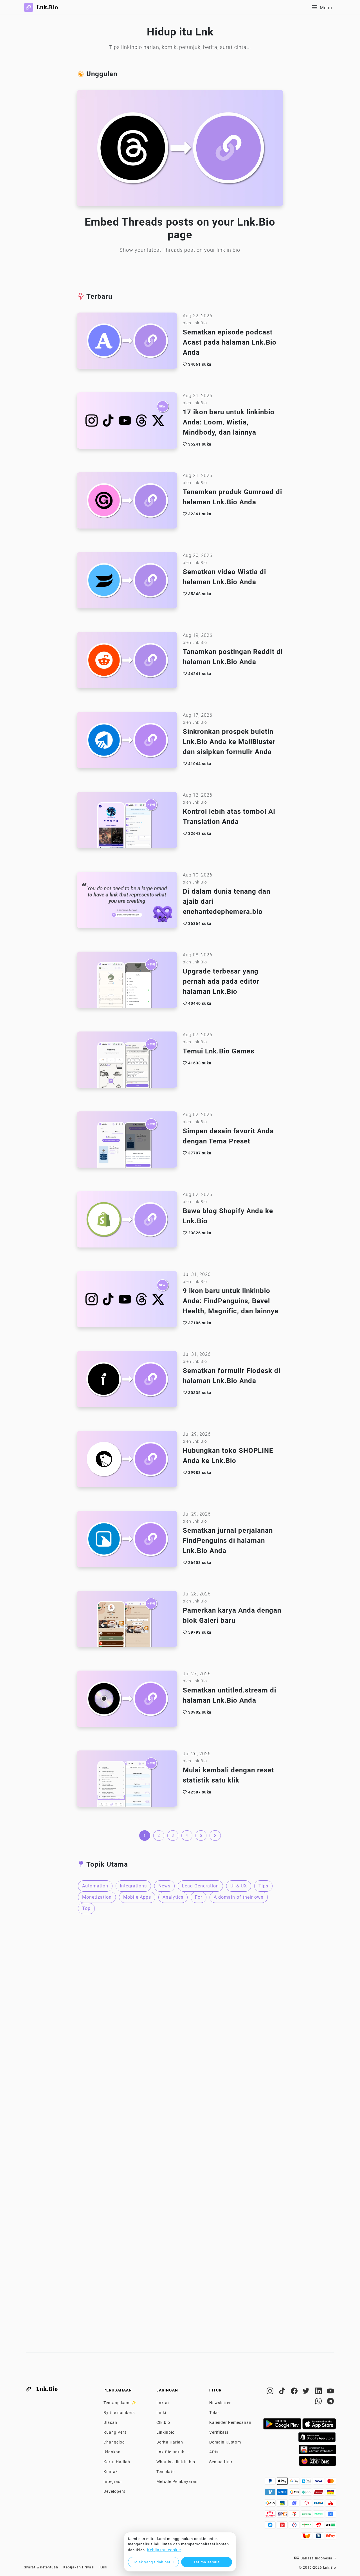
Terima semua (207, 2562)
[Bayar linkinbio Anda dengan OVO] (295, 2526)
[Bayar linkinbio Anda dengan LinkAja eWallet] (283, 2526)
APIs (214, 2452)
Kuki (103, 2567)
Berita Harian (170, 2442)
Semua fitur (221, 2462)
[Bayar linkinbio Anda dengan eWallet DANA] (271, 2526)
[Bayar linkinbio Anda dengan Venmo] (271, 2494)
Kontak (111, 2472)
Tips (263, 1886)
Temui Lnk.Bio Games (219, 1051)
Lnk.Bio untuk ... (173, 2452)
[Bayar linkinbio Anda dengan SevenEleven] (295, 2516)
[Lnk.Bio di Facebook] (295, 2392)
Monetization (97, 1897)
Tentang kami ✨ (120, 2403)
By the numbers (119, 2413)
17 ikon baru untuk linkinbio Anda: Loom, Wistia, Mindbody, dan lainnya (229, 422)
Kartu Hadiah (117, 2462)
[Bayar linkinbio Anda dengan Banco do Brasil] (295, 2505)
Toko (214, 2413)
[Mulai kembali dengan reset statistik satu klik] (127, 1780)
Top (86, 1908)
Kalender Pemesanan (230, 2422)
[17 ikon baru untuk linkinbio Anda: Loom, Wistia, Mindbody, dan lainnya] (127, 422)
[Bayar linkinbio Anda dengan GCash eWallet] (331, 2516)
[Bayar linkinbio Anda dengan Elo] (295, 2494)
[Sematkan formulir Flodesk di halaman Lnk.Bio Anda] (127, 1381)
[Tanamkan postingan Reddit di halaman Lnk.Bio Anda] (127, 662)
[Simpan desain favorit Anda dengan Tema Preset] (127, 1141)
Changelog (114, 2442)
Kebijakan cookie (164, 2550)
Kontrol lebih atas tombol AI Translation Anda (229, 817)
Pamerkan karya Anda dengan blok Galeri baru (232, 1615)
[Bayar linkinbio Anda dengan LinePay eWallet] (331, 2526)
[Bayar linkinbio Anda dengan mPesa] (307, 2526)
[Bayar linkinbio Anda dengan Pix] (307, 2494)
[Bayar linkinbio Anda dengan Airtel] (319, 2526)
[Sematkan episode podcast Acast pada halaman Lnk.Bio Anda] (127, 342)
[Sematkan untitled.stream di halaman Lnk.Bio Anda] (127, 1700)
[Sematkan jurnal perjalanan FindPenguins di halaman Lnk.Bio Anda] (127, 1541)
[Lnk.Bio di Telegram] (331, 2402)
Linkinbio (166, 2432)
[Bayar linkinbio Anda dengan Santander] (331, 2505)
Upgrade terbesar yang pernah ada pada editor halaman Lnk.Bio (221, 981)
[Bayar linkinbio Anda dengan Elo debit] (271, 2505)
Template (166, 2472)
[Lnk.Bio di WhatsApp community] (319, 2402)
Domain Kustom (225, 2442)
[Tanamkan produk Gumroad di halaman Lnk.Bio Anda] (127, 502)
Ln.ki (161, 2413)
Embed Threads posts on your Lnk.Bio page (180, 228)
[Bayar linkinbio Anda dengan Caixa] (319, 2505)
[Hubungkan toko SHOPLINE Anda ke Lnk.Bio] (127, 1461)
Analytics (173, 1897)
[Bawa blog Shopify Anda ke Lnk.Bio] (127, 1221)
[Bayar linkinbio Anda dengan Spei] (283, 2516)
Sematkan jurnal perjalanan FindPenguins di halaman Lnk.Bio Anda (228, 1541)
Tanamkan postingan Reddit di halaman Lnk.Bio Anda (233, 657)
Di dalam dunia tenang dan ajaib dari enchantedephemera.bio (227, 902)
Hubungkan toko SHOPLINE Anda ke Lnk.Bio (228, 1456)
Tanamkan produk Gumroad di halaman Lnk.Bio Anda (232, 497)
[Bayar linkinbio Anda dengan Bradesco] (307, 2505)
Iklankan (112, 2452)
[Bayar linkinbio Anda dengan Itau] (283, 2505)
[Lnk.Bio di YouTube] (331, 2392)
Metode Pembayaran (177, 2481)
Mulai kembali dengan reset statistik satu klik (228, 1775)
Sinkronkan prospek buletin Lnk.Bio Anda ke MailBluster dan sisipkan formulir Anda (229, 742)
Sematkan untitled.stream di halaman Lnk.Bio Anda (229, 1695)
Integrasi (112, 2481)
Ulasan (110, 2422)
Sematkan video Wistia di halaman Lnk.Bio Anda (224, 577)
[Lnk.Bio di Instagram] (271, 2392)
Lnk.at (163, 2403)
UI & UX (239, 1886)
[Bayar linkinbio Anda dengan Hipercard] (319, 2494)
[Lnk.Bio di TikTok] (283, 2392)
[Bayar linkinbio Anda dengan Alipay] (307, 2483)
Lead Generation (200, 1886)
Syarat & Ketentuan (41, 2567)
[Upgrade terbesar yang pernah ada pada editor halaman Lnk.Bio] (127, 981)
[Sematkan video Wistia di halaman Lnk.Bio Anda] (127, 582)
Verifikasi (219, 2432)
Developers (114, 2491)
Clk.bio (163, 2422)
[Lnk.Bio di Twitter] (307, 2392)
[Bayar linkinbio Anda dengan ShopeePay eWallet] (331, 2537)
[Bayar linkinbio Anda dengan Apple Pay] (283, 2483)
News (164, 1886)
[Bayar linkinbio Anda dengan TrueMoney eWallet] (307, 2537)
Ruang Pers (115, 2432)
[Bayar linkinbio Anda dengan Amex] (283, 2494)
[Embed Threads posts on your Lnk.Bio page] (180, 149)
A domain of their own (239, 1897)
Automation (95, 1886)
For (199, 1897)
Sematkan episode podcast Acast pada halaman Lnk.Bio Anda (230, 342)
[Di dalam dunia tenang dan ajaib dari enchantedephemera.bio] (127, 902)
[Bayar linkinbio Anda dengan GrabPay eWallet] (307, 2516)
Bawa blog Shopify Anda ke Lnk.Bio (228, 1216)
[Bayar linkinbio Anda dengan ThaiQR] (319, 2537)
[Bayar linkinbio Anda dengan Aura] (331, 2494)
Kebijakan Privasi (79, 2567)
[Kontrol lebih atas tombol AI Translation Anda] (127, 822)
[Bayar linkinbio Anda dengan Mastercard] (331, 2483)
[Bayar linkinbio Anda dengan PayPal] (271, 2483)
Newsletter (220, 2403)
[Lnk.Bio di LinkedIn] (319, 2392)
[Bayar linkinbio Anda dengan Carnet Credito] (271, 2516)
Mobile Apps (137, 1897)
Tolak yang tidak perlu (153, 2562)
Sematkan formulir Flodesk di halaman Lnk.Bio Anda (232, 1376)
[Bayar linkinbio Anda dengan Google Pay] (295, 2483)
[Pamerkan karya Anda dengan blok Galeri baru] (127, 1620)
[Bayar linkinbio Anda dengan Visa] (319, 2483)
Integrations (133, 1886)
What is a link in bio (176, 2462)
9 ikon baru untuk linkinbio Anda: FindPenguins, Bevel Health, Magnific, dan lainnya (231, 1301)
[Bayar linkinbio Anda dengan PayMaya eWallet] (319, 2516)
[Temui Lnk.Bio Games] (127, 1061)
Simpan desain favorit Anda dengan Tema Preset (228, 1136)
